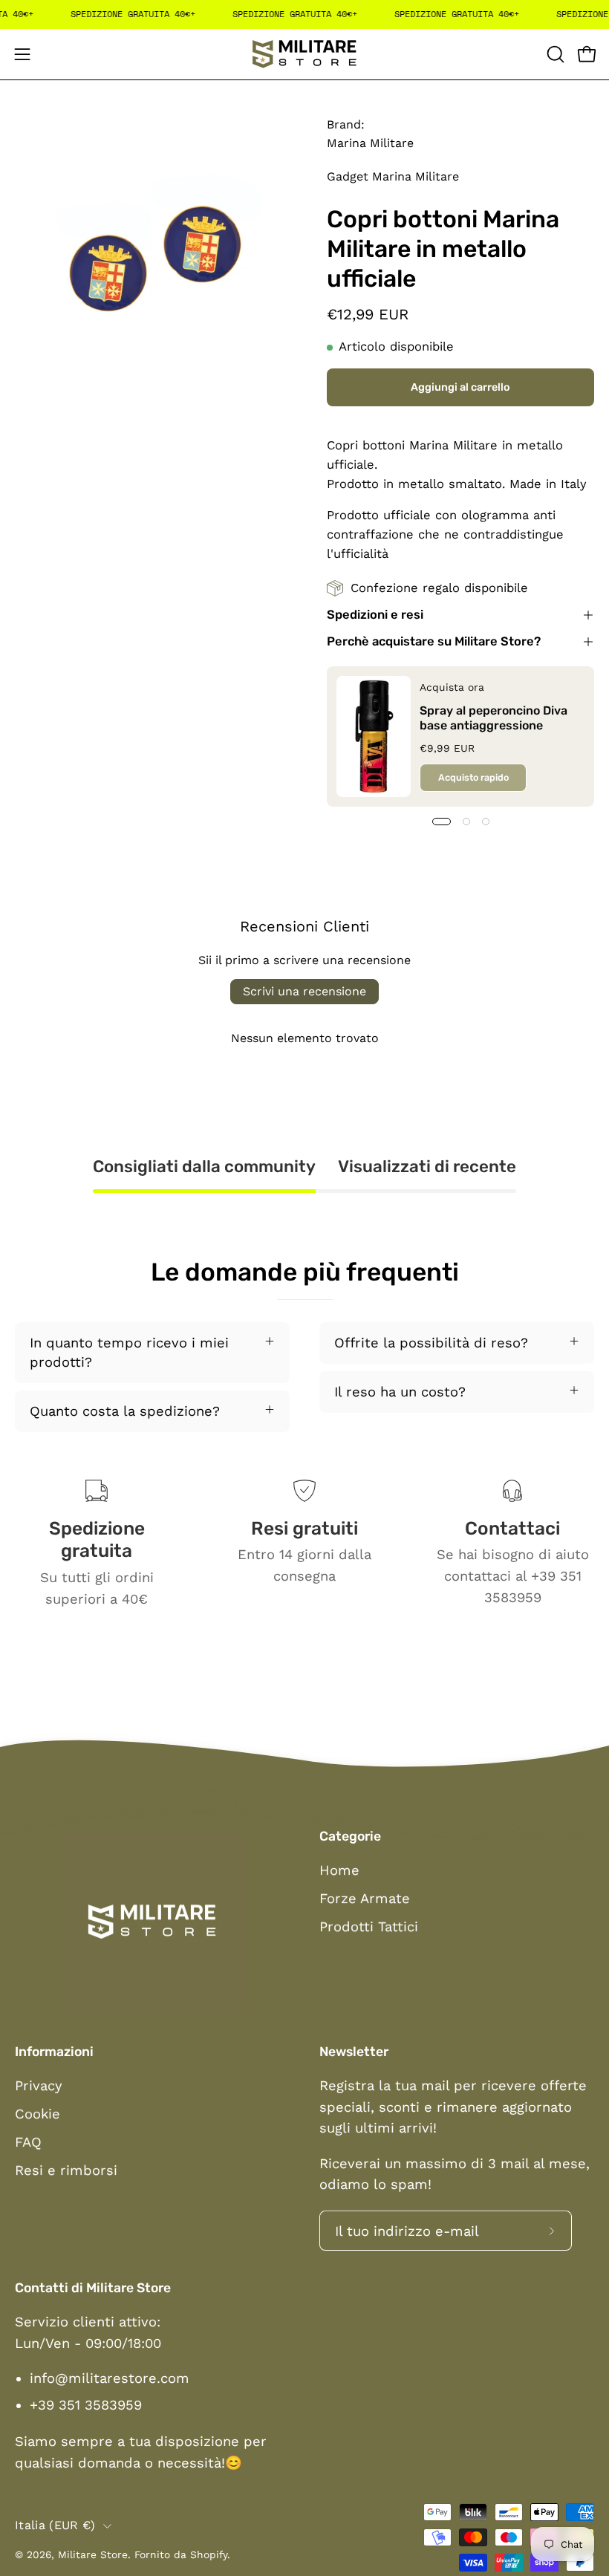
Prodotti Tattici (369, 1926)
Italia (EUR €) (55, 2525)
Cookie (38, 2114)
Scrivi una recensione (304, 991)
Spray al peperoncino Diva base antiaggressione (494, 717)
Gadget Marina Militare (393, 176)
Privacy (38, 2085)
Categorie (350, 1836)
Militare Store (93, 2554)
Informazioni (54, 2052)
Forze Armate (365, 1898)
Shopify (209, 2554)
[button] (554, 54)
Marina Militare (370, 143)
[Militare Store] (304, 54)
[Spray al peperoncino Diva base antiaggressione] (374, 736)
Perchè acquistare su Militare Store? (434, 641)
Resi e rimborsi (66, 2170)
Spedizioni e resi (375, 615)
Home (339, 1870)
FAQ (28, 2142)
